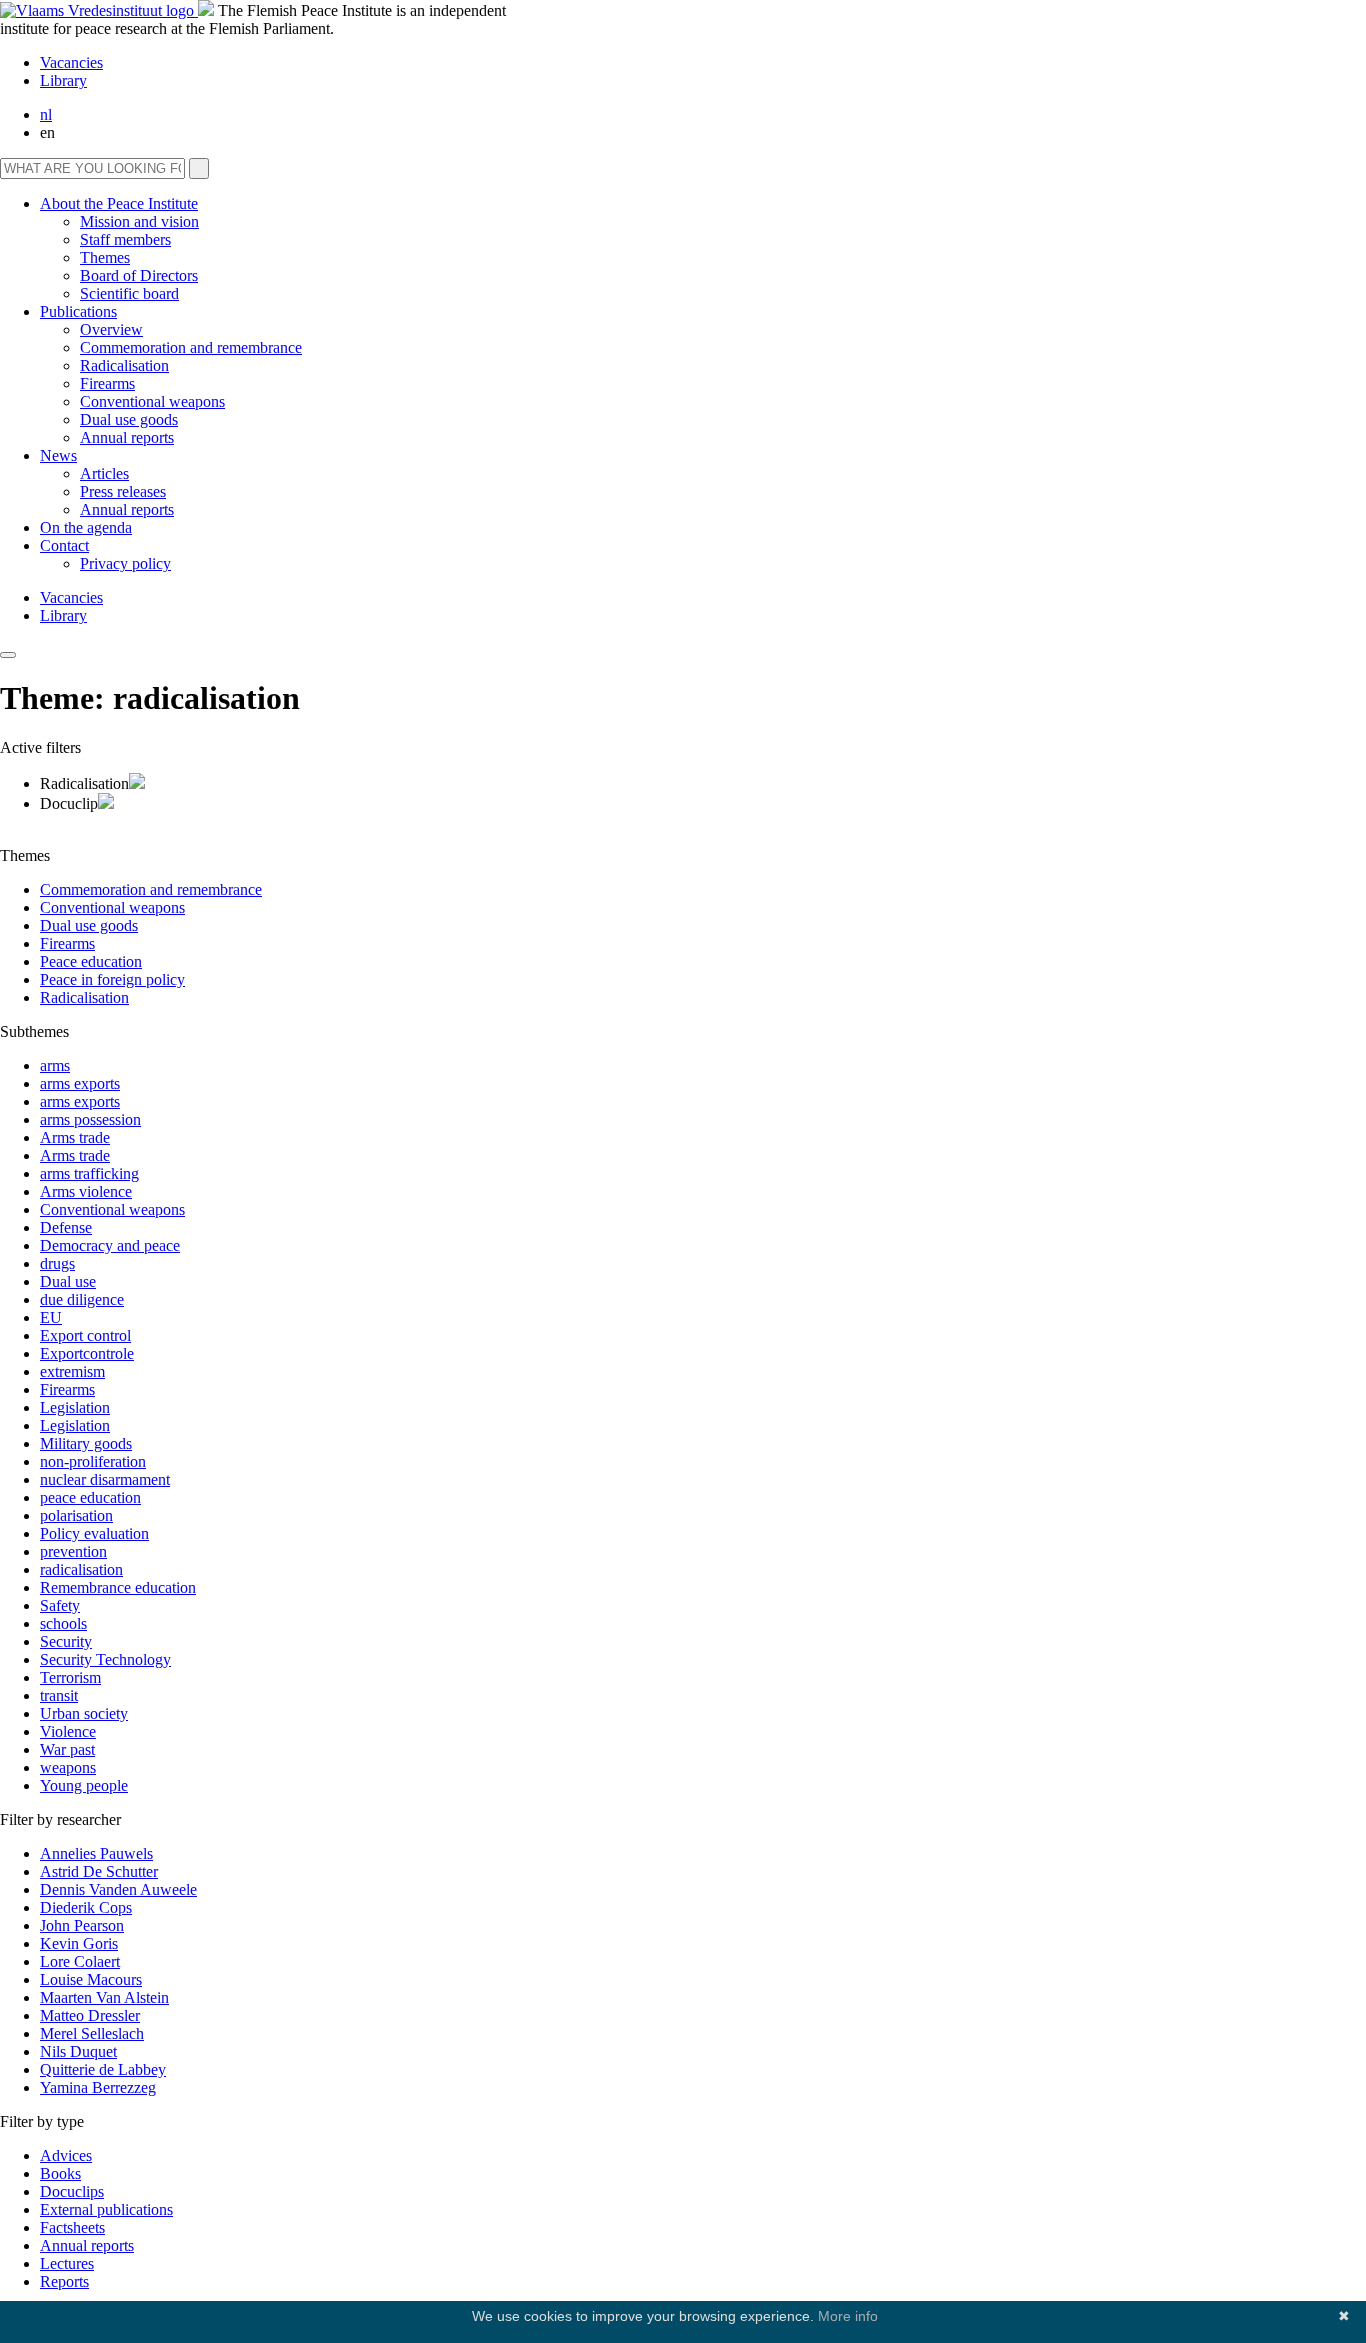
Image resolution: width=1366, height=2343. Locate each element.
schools (63, 1623)
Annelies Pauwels (96, 1853)
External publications (106, 2209)
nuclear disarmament (105, 1479)
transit (59, 1695)
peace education (90, 1497)
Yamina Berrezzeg (98, 2087)
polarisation (76, 1515)
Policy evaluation (94, 1533)
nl (46, 114)
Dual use (68, 1281)
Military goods (86, 1443)
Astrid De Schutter (99, 1871)
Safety (60, 1605)
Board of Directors (139, 275)
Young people (84, 1785)
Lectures (67, 2263)
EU (51, 1317)
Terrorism (70, 1677)
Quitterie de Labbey (103, 2069)
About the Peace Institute (119, 203)
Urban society (84, 1713)
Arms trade (75, 1137)
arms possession (90, 1119)
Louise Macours (91, 1979)
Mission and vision (139, 221)
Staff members (125, 239)
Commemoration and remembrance (191, 347)
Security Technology (105, 1659)
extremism (72, 1371)
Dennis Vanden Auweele (118, 1889)
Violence (68, 1731)
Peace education (91, 961)
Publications (78, 311)
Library (63, 80)
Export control (85, 1335)
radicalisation (81, 1569)
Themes (105, 257)
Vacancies (71, 62)
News (58, 455)
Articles (104, 473)
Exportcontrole (87, 1353)
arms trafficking (89, 1173)
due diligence (82, 1299)
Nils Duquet (78, 2051)
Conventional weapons (152, 401)
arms (55, 1065)
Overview (111, 329)
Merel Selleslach (92, 2033)
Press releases (123, 491)
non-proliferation (93, 1461)
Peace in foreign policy (112, 979)
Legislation (75, 1407)
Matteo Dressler (90, 2015)
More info (848, 2316)
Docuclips (72, 2191)
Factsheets (72, 2227)
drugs (57, 1263)
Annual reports (127, 437)
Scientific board (129, 293)
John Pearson (82, 1925)
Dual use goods (129, 419)
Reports (64, 2281)
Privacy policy (125, 563)
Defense (66, 1227)
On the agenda (86, 527)
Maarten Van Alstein (104, 1997)
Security (66, 1641)
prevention (73, 1551)
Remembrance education (118, 1587)
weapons (68, 1767)
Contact (64, 545)
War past (67, 1749)
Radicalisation (124, 365)
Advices (66, 2155)
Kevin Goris (79, 1943)
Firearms (107, 383)
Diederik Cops (86, 1907)
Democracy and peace (110, 1245)
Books (60, 2173)
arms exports (80, 1083)
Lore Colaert (80, 1961)
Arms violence (86, 1191)
